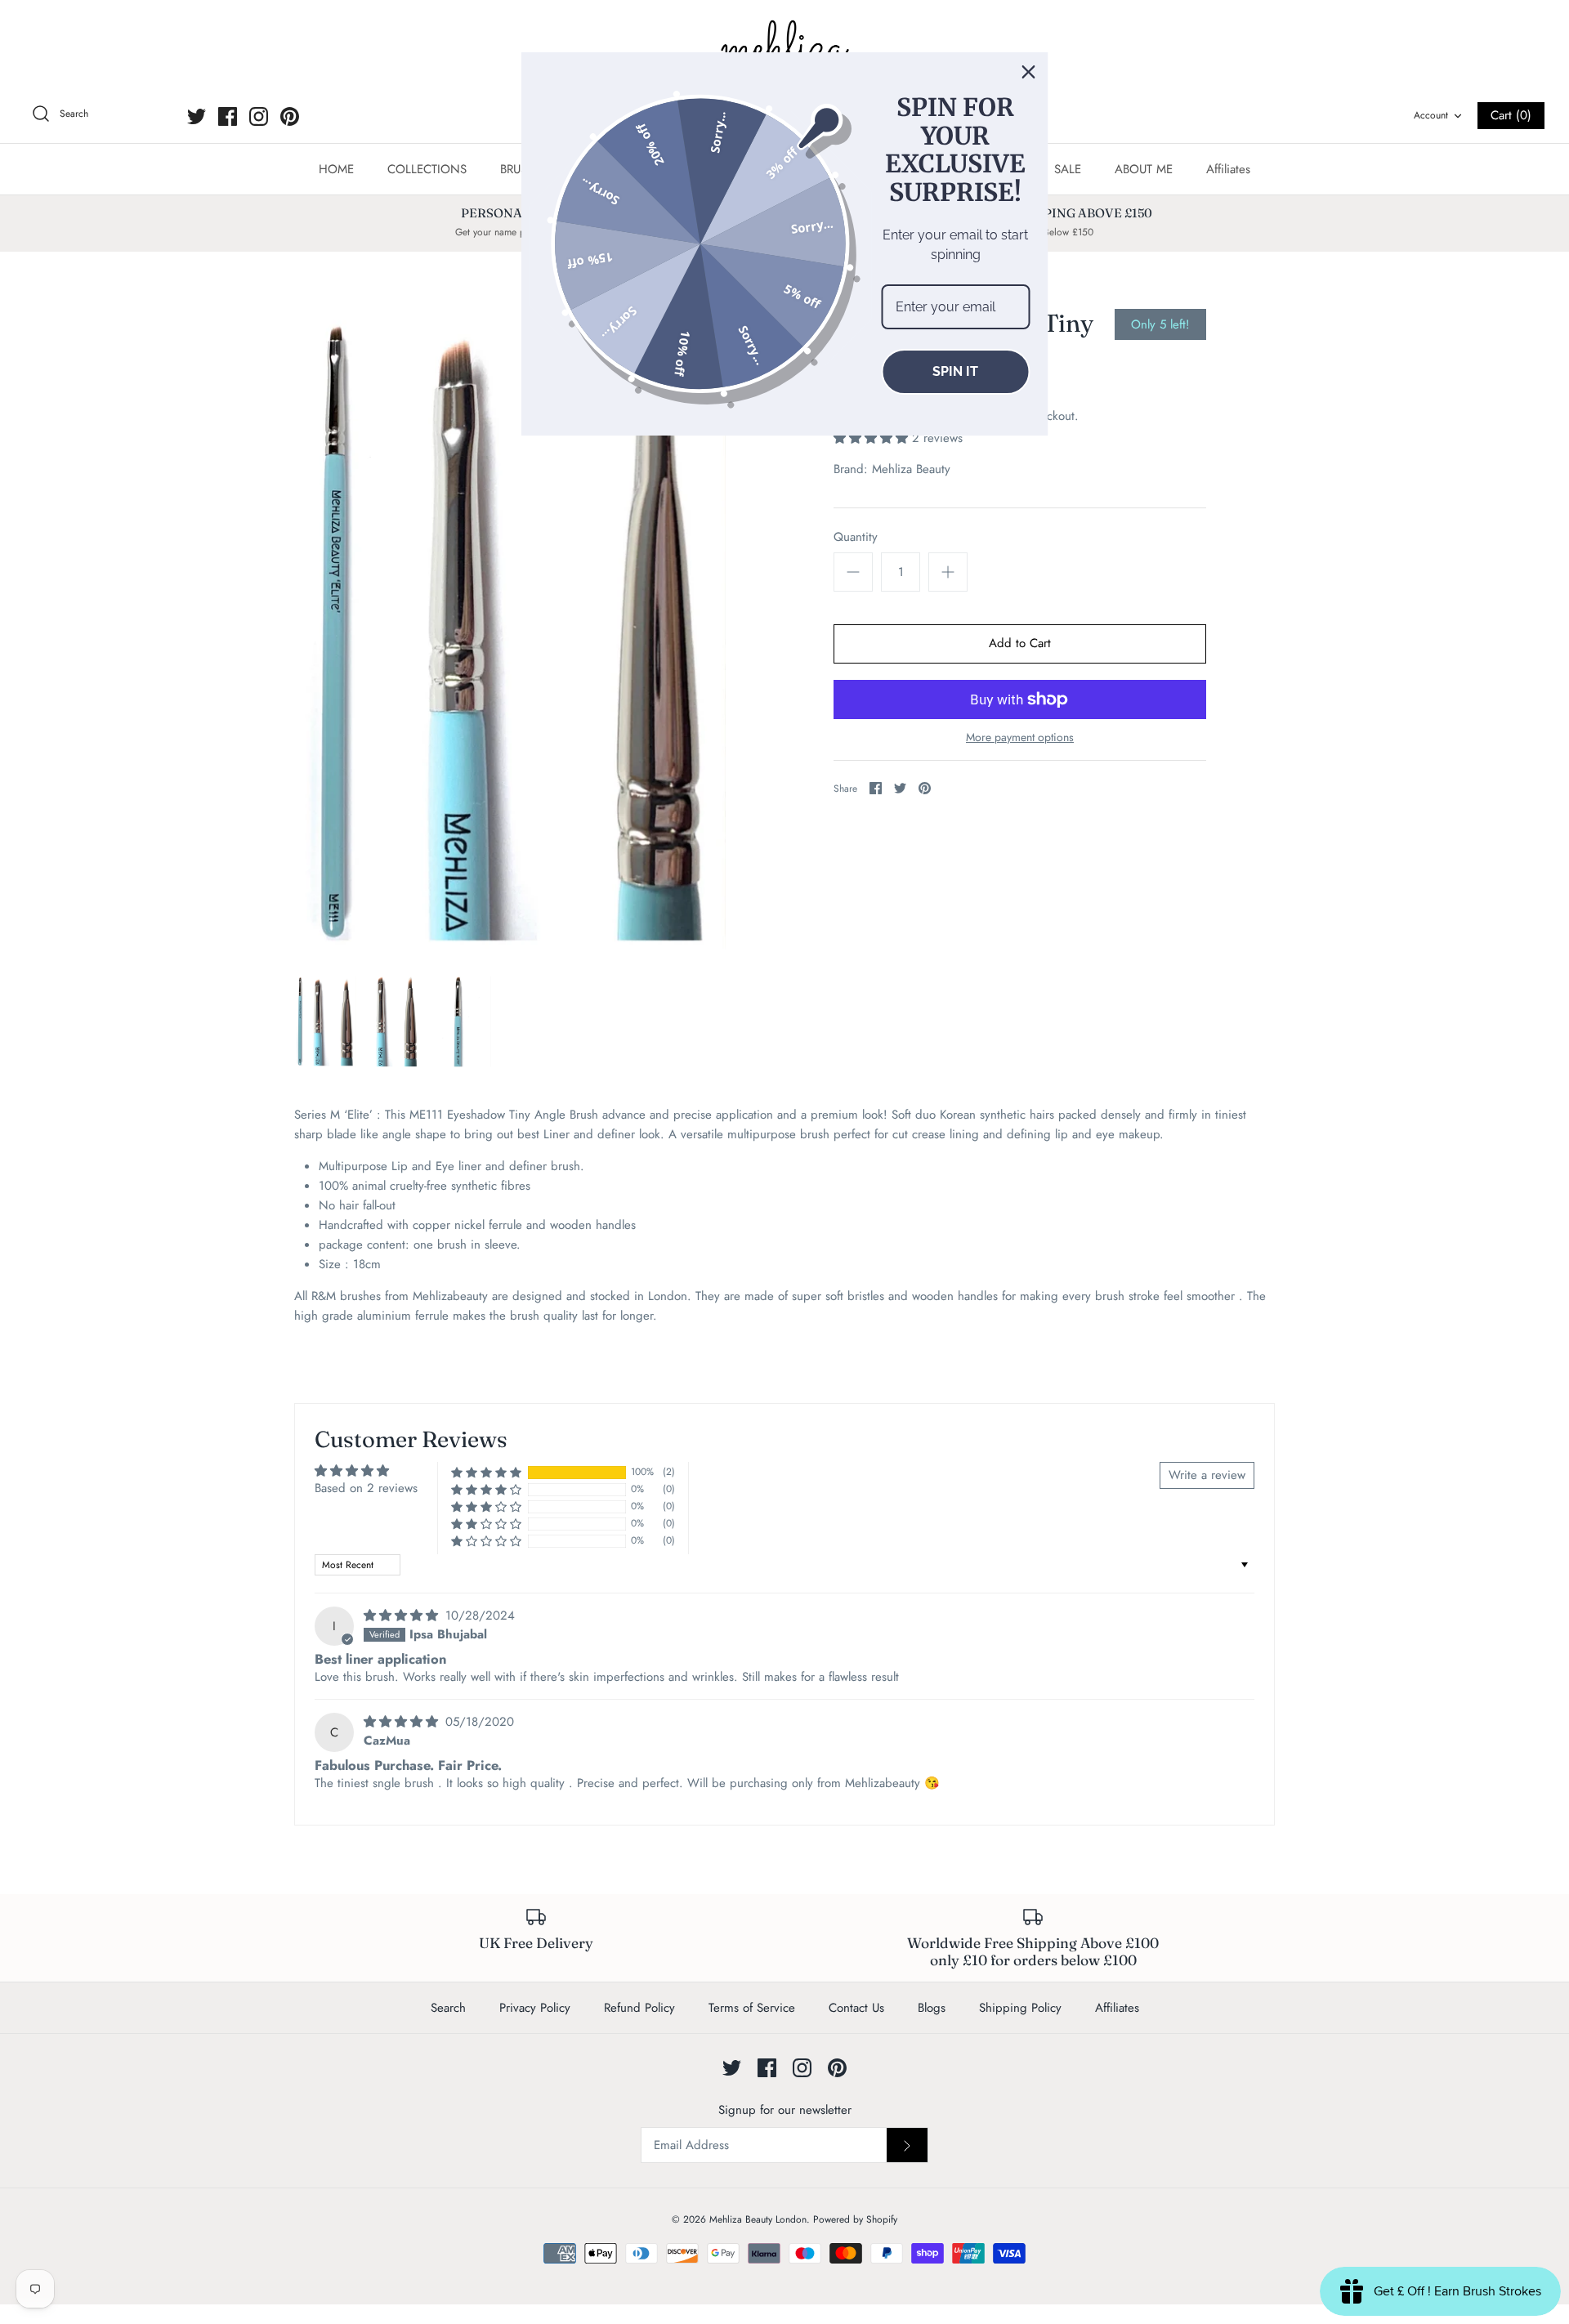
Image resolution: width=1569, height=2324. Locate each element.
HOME (336, 169)
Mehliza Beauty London (758, 2219)
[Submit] (907, 2145)
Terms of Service (752, 2008)
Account (1431, 115)
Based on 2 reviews (366, 1488)
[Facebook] (228, 116)
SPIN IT (955, 371)
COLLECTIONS (427, 169)
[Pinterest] (290, 116)
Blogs (932, 2008)
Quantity (856, 537)
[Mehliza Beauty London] (784, 49)
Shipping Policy (1020, 2008)
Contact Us (856, 2008)
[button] (873, 438)
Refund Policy (639, 2008)
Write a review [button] (1207, 1475)
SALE (1068, 169)
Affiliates (1228, 169)
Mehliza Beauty (911, 469)
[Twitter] (197, 116)
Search (448, 2008)
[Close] (1029, 72)
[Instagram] (259, 116)
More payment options (1020, 737)
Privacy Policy (535, 2008)
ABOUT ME (1144, 169)
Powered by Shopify (855, 2219)
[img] (403, 1616)
